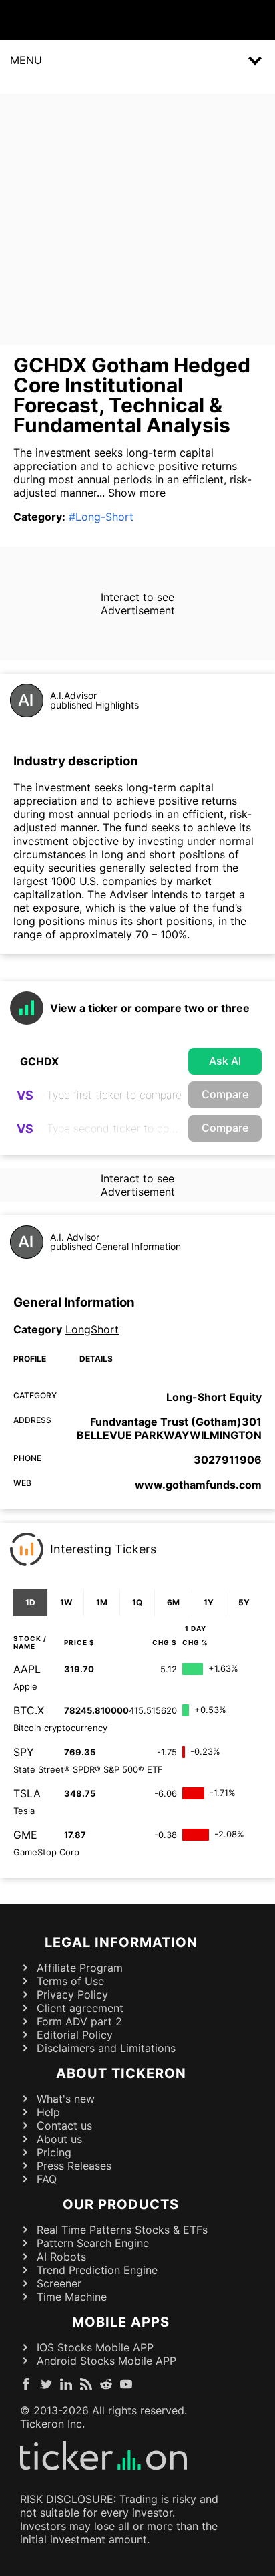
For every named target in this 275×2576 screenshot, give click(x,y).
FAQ (47, 2179)
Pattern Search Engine (93, 2243)
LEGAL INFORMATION (121, 1942)
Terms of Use (70, 1981)
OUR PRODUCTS (121, 2204)
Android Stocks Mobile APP (106, 2361)
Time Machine (72, 2297)
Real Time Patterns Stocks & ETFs (122, 2230)
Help (48, 2112)
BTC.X (29, 1710)
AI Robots (61, 2257)
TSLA (27, 1793)
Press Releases (74, 2166)
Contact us (64, 2126)
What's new (66, 2099)
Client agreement (80, 2008)
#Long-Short (101, 517)
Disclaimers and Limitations (106, 2048)
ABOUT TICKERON (121, 2073)
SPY (24, 1752)
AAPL (27, 1669)
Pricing (54, 2152)
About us (59, 2139)
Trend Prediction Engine (97, 2270)
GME (25, 1835)
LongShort (92, 1329)
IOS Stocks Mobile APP (95, 2347)
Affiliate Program (80, 1968)
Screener (59, 2283)
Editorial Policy (75, 2035)
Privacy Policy (72, 1994)
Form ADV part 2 (79, 2021)
